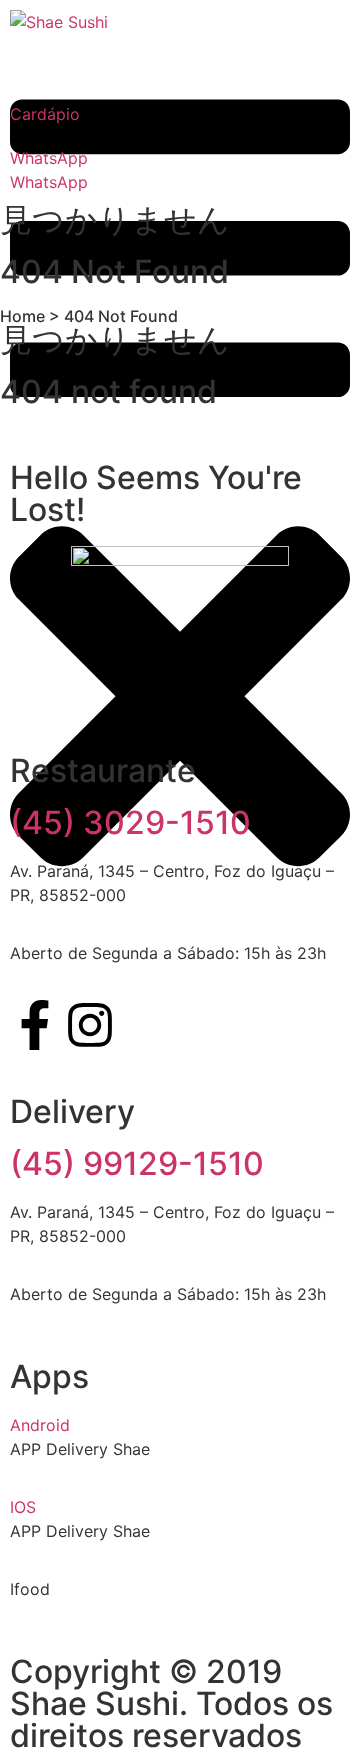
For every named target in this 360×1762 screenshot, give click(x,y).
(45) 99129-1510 (137, 1163)
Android (40, 1425)
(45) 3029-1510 (130, 822)
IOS (23, 1507)
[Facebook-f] (35, 1025)
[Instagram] (90, 1025)
